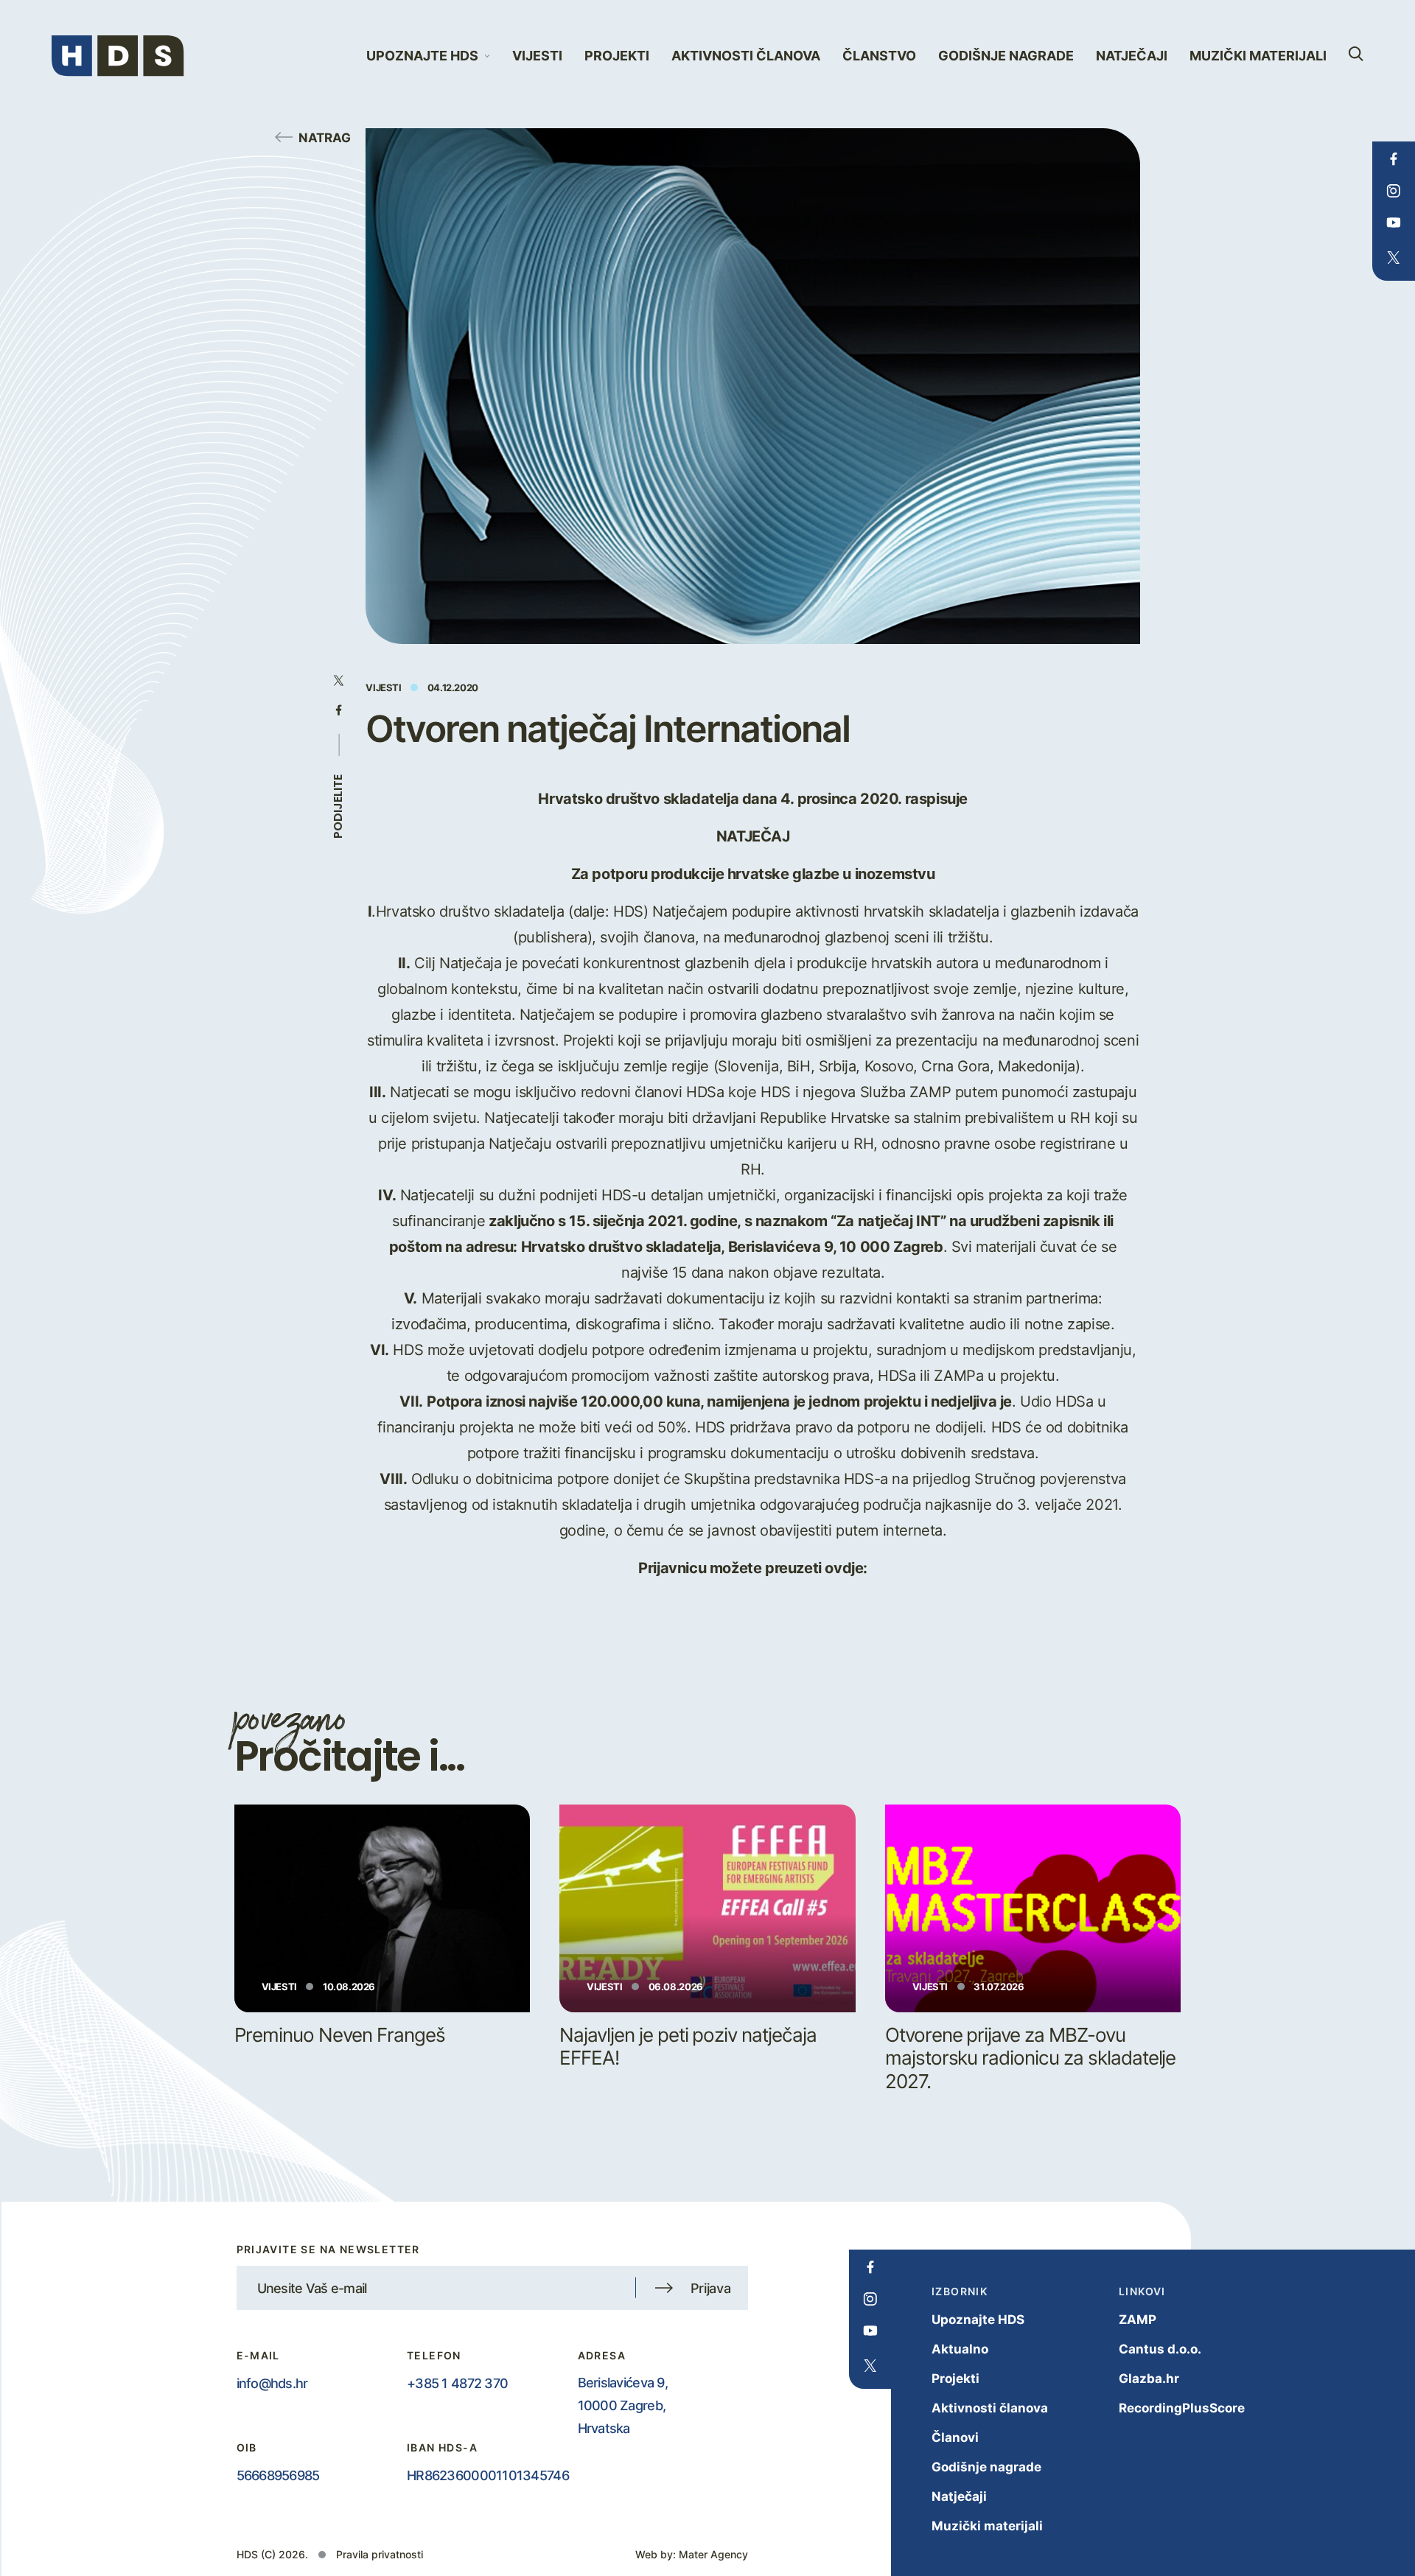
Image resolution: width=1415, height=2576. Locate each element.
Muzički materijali (1258, 56)
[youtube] (1393, 223)
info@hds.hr (272, 2383)
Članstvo (879, 56)
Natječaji (1132, 56)
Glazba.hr (1149, 2378)
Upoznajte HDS (978, 2319)
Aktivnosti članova (746, 56)
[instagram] (1393, 191)
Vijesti (537, 56)
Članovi (955, 2437)
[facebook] (1393, 159)
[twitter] (1393, 258)
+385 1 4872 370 (457, 2383)
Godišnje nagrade (1006, 56)
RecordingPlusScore (1182, 2408)
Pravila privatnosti (380, 2554)
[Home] (118, 56)
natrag (325, 137)
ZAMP (1138, 2319)
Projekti (617, 56)
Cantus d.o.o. (1160, 2349)
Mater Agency (713, 2554)
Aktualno (960, 2349)
